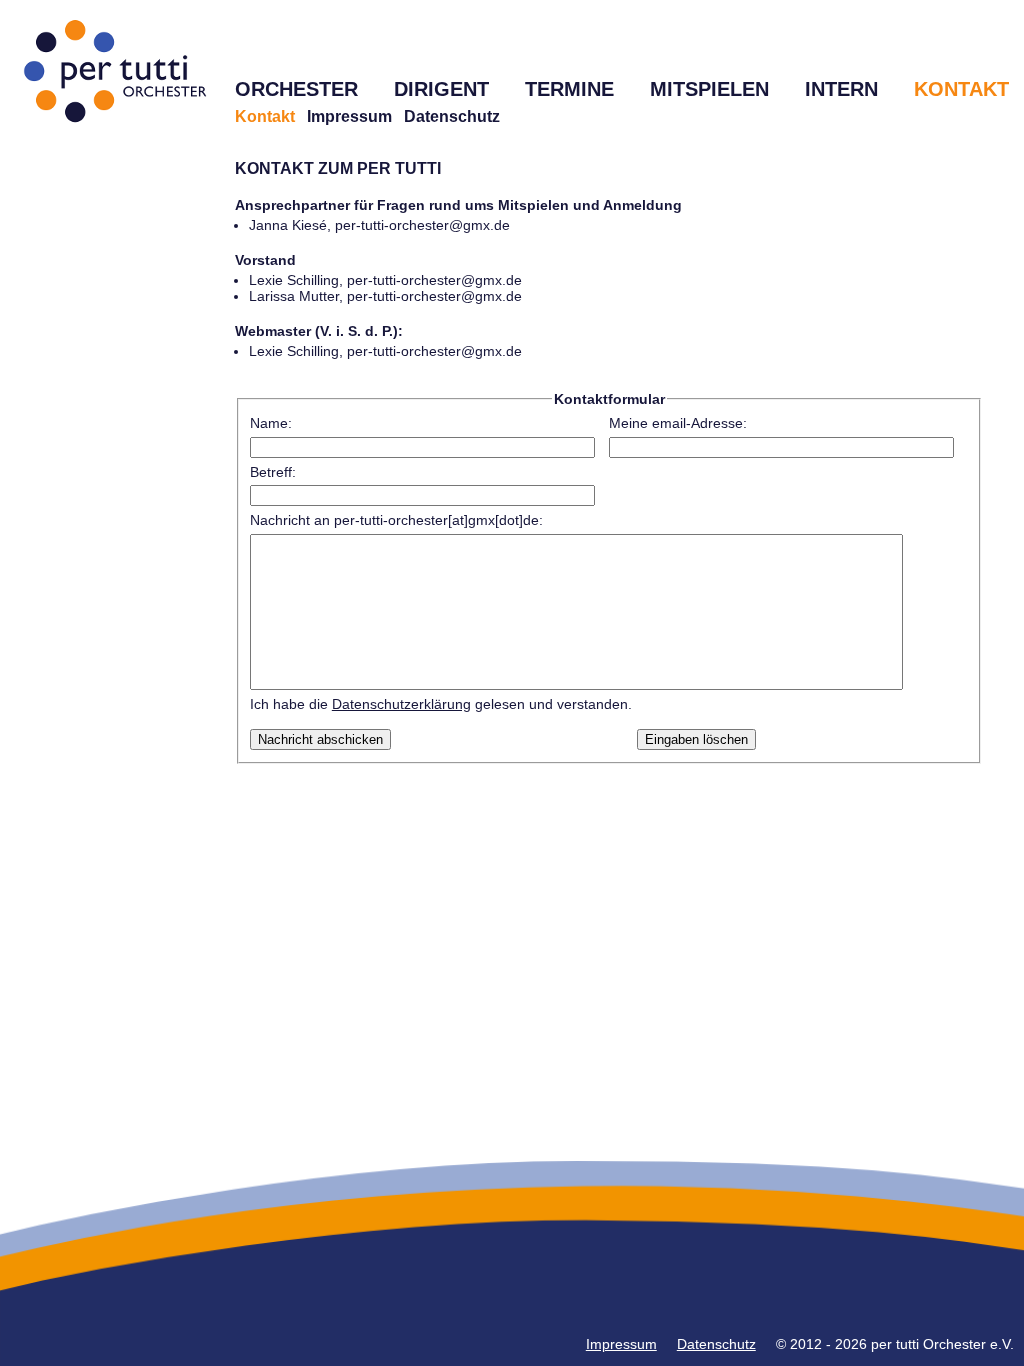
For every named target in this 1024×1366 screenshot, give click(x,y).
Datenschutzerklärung (401, 704)
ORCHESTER (296, 89)
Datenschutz (452, 116)
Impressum (349, 116)
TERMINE (569, 89)
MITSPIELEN (709, 89)
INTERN (841, 89)
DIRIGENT (441, 89)
